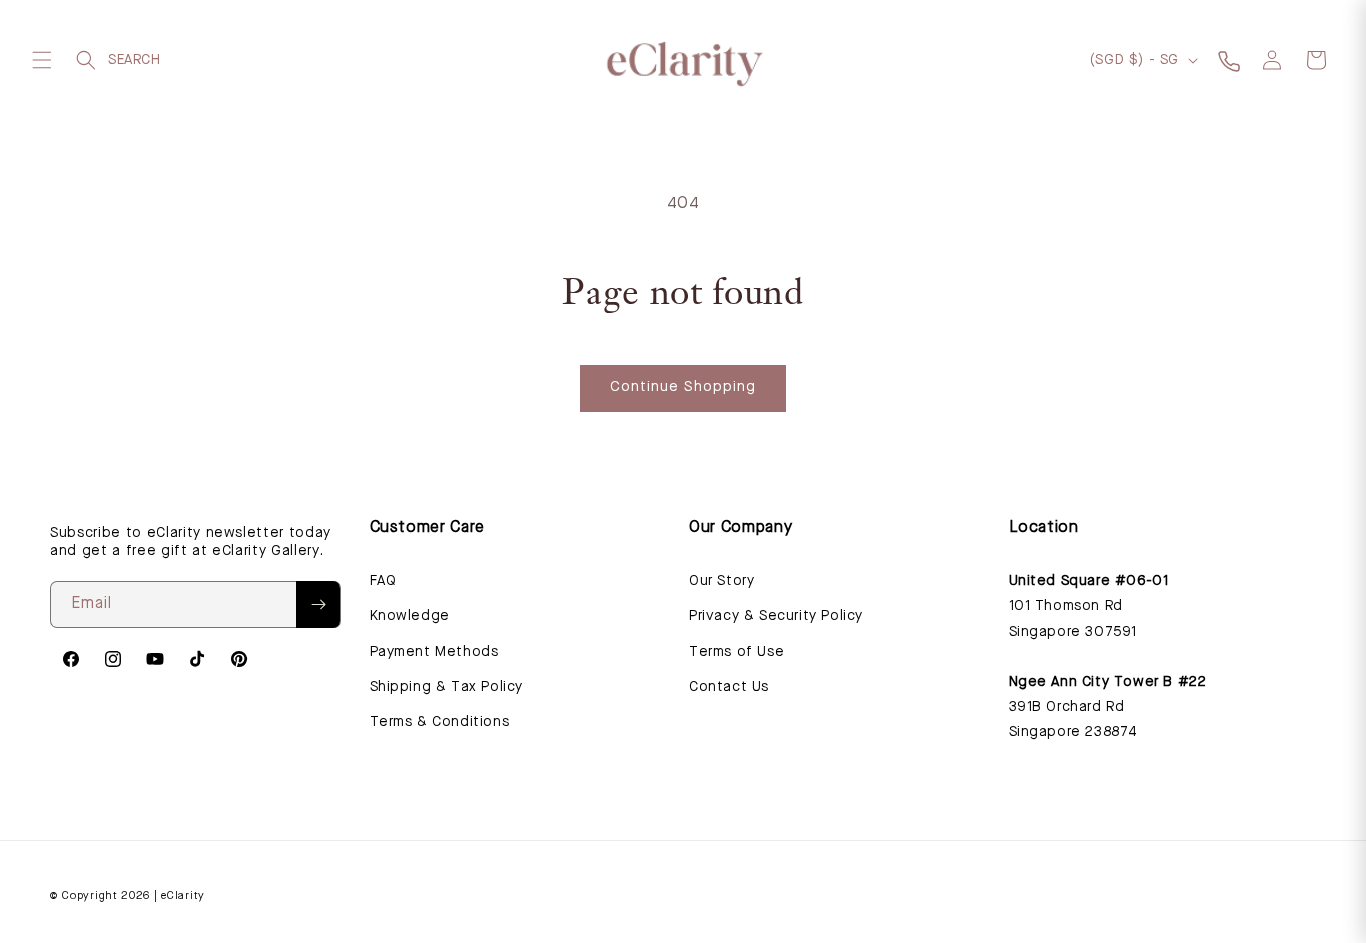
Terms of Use (736, 652)
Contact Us (729, 687)
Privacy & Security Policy (776, 616)
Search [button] (86, 60)
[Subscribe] (318, 604)
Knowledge (410, 616)
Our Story (721, 581)
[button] (42, 60)
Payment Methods (434, 652)
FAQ (383, 581)
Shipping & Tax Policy (447, 687)
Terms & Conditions (440, 722)
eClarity (183, 896)
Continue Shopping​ (683, 387)
